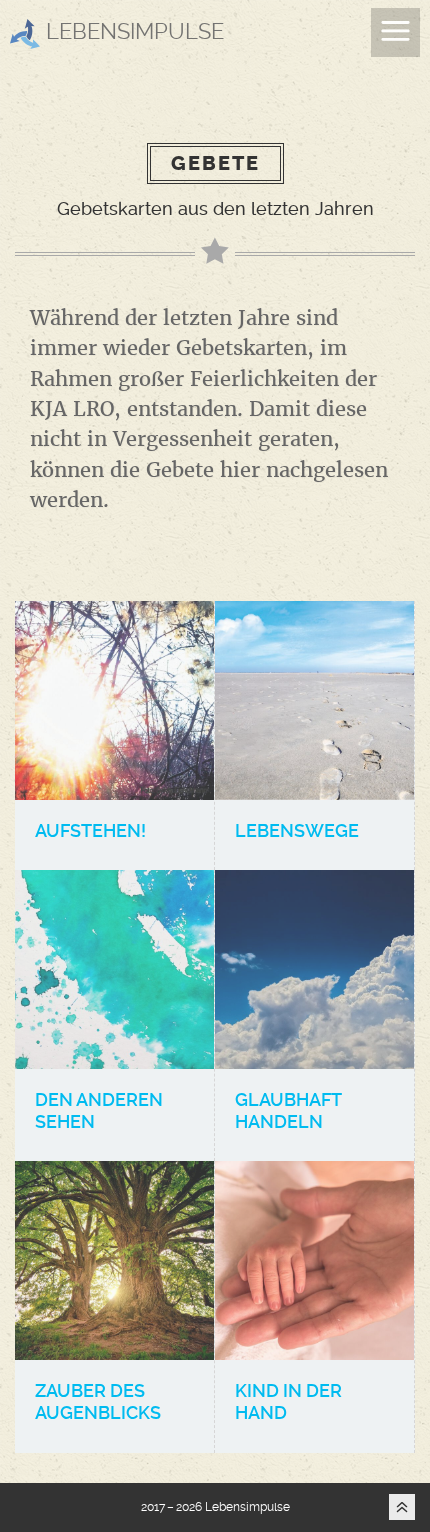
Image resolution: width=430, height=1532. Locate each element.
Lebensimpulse (132, 31)
